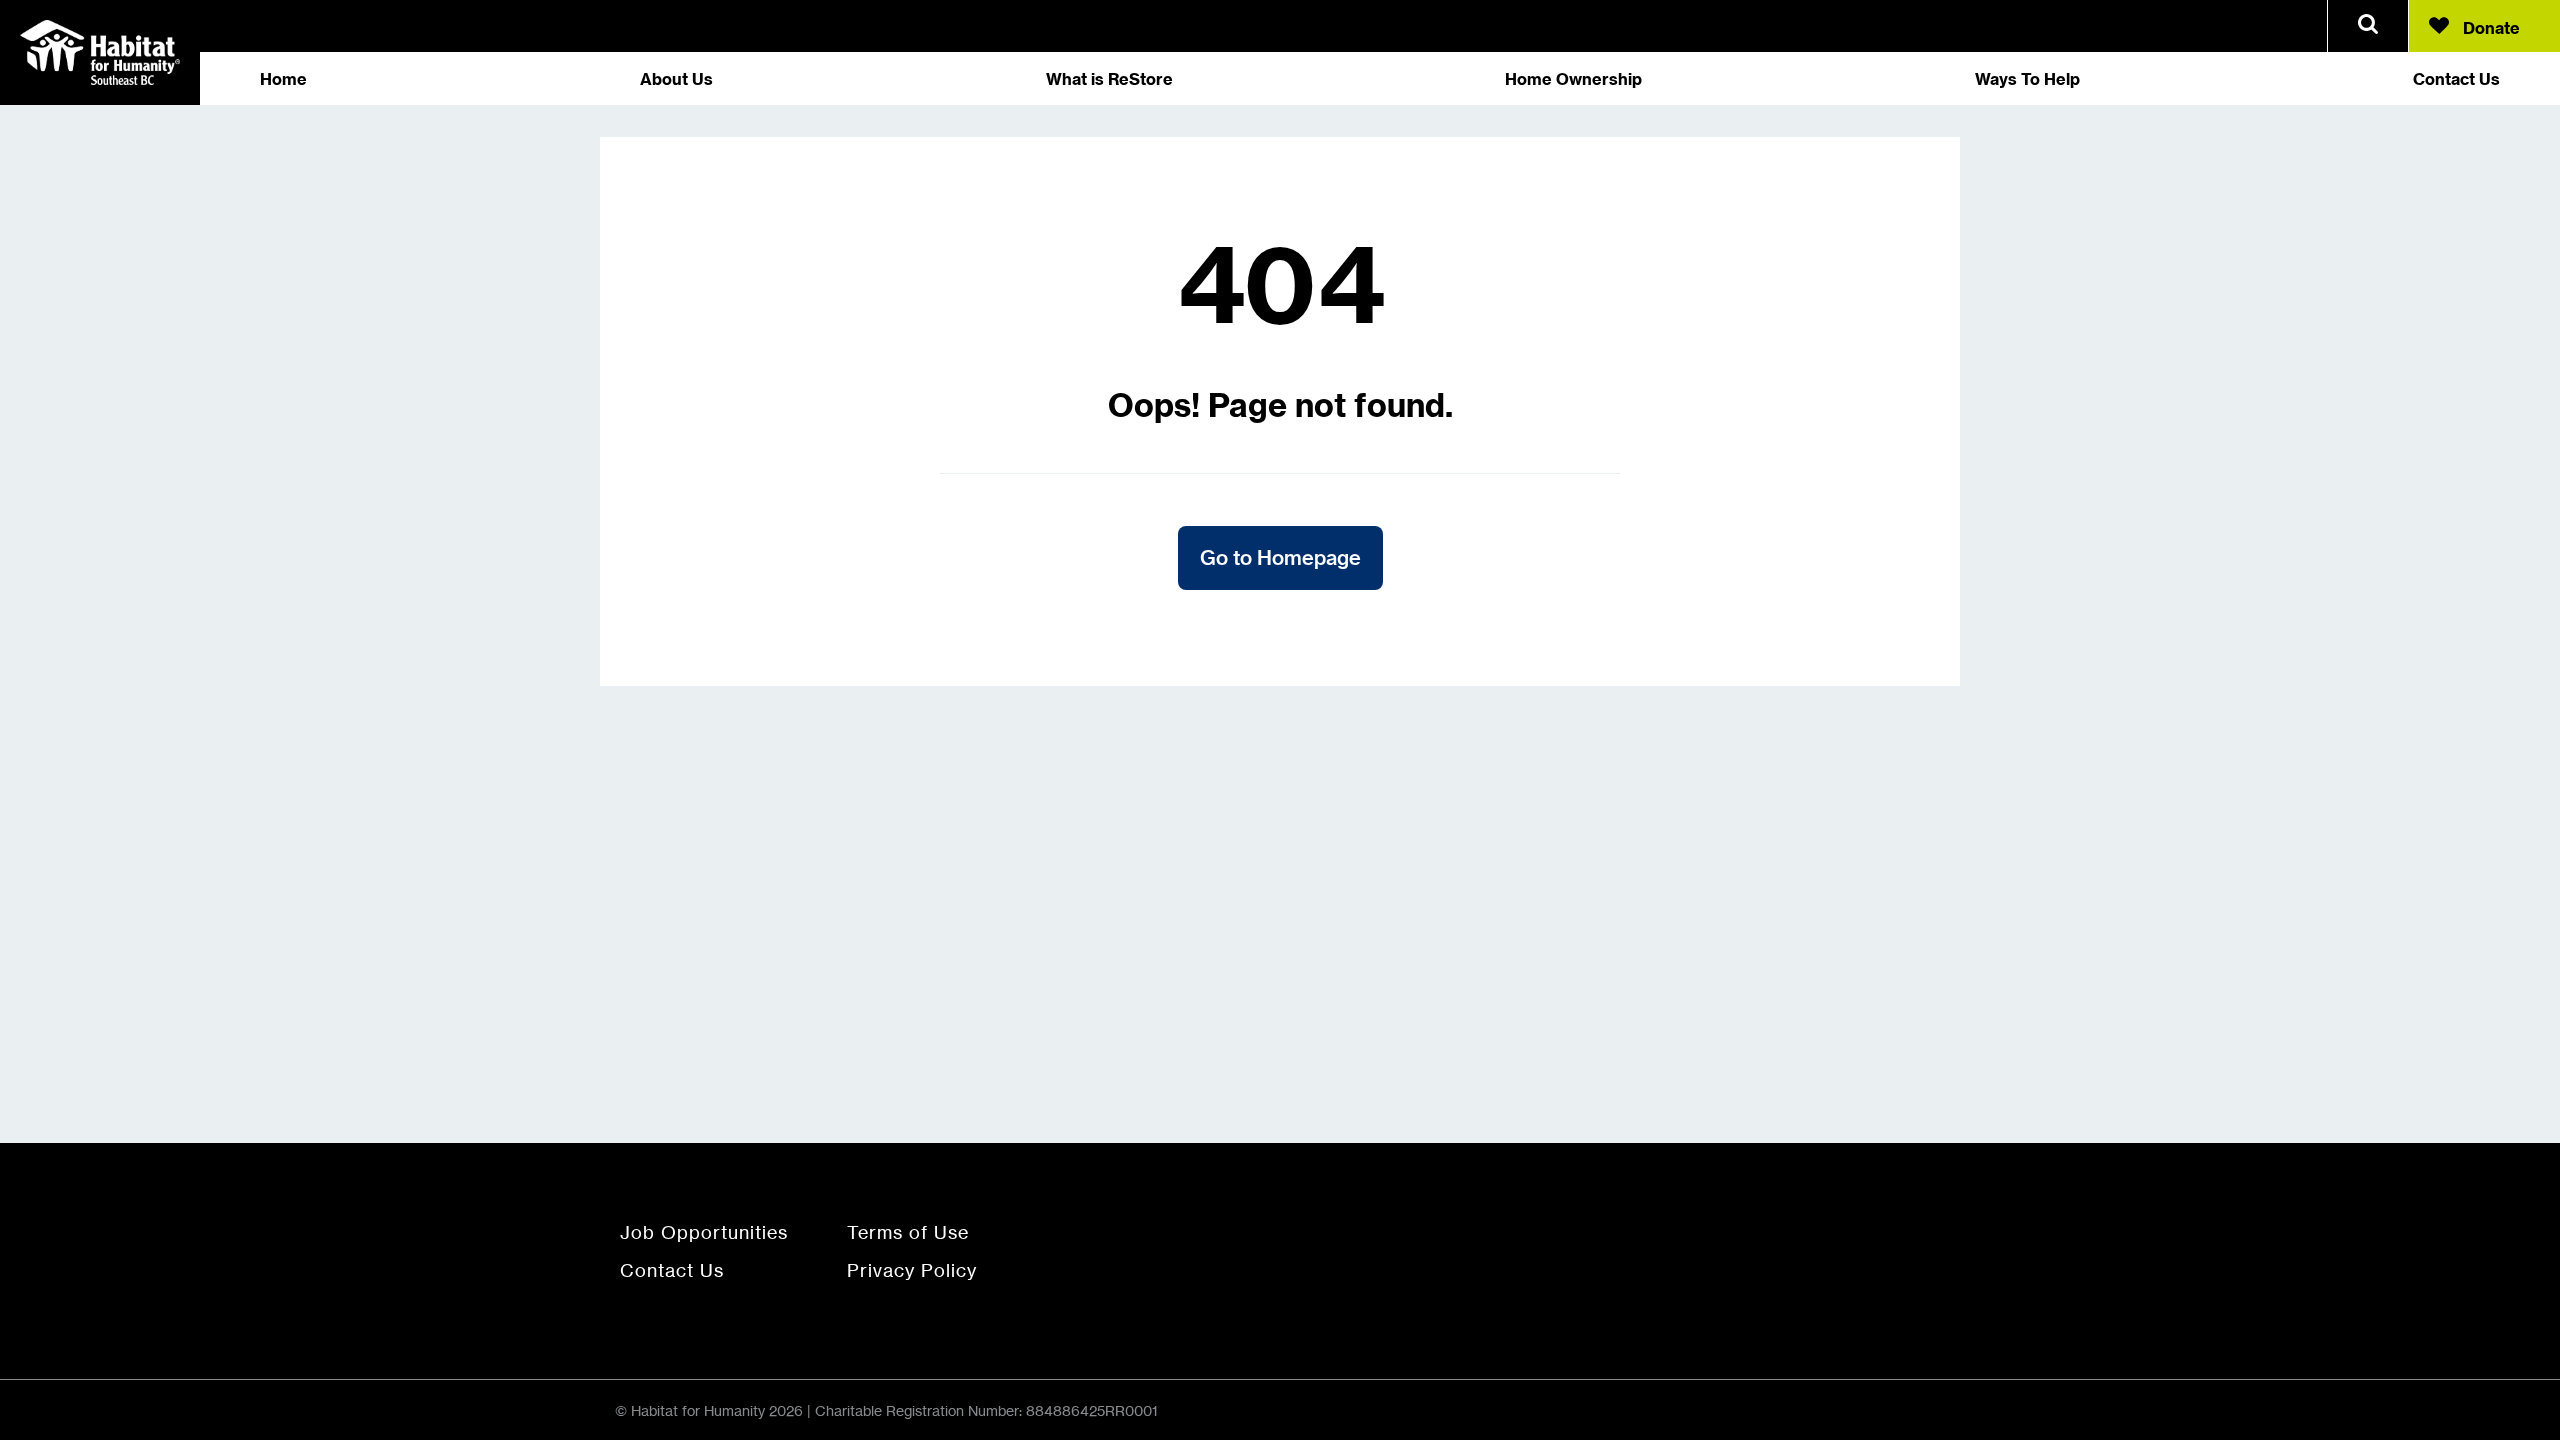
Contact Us (672, 1270)
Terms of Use (908, 1232)
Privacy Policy (912, 1270)
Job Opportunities (704, 1232)
